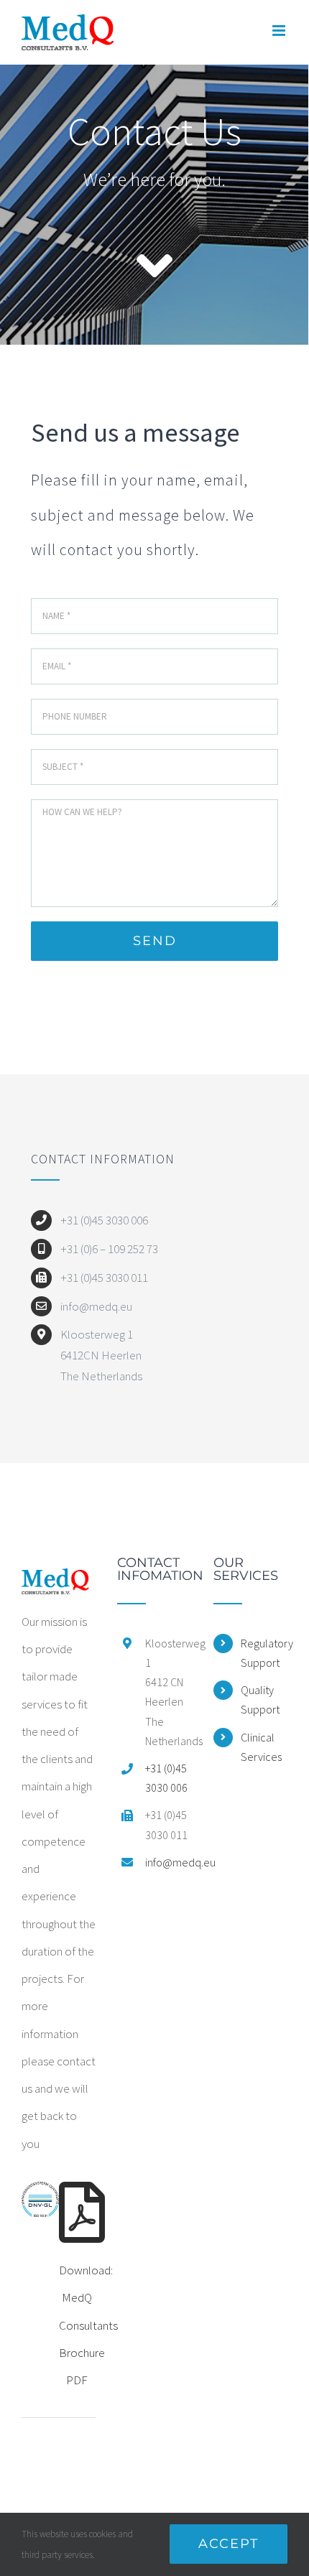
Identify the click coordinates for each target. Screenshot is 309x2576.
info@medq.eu (169, 1862)
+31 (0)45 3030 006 (166, 1778)
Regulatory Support (264, 1653)
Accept (229, 2544)
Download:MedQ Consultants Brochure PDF (88, 2325)
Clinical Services (261, 1747)
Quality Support (260, 1699)
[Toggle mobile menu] (280, 31)
